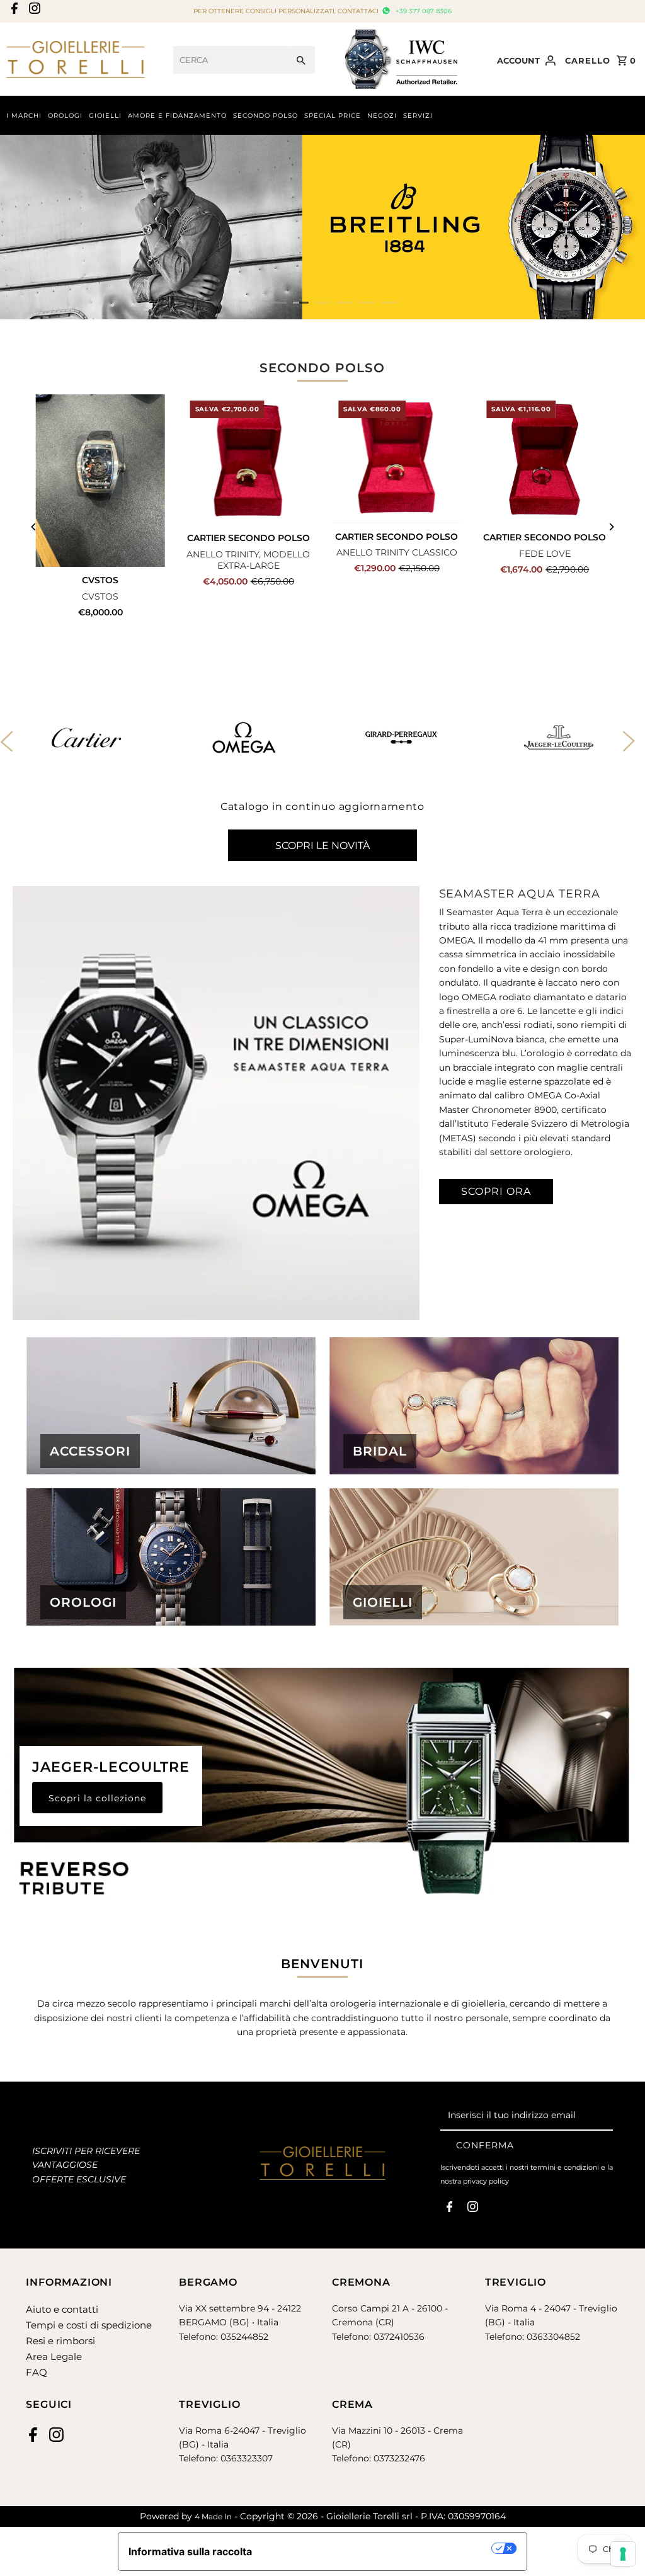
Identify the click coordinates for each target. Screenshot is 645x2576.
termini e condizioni (565, 2167)
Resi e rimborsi (60, 2341)
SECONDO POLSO (265, 116)
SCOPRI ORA (496, 1191)
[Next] (611, 527)
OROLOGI (65, 116)
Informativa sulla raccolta (190, 2551)
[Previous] (34, 527)
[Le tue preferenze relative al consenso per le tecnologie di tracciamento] (623, 2554)
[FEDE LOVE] (545, 459)
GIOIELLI (105, 116)
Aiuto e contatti (62, 2309)
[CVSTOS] (100, 481)
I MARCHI (24, 116)
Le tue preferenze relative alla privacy (378, 2548)
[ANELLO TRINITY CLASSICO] (397, 459)
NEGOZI (382, 116)
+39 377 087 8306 (422, 11)
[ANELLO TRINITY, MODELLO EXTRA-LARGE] (248, 459)
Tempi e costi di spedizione (89, 2325)
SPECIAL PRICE (333, 116)
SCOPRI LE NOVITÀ (322, 846)
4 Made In (213, 2516)
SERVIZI (418, 116)
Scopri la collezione (97, 1798)
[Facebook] (13, 12)
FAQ (37, 2372)
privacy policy (486, 2181)
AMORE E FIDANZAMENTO (177, 116)
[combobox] (230, 60)
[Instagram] (33, 12)
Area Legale (54, 2357)
